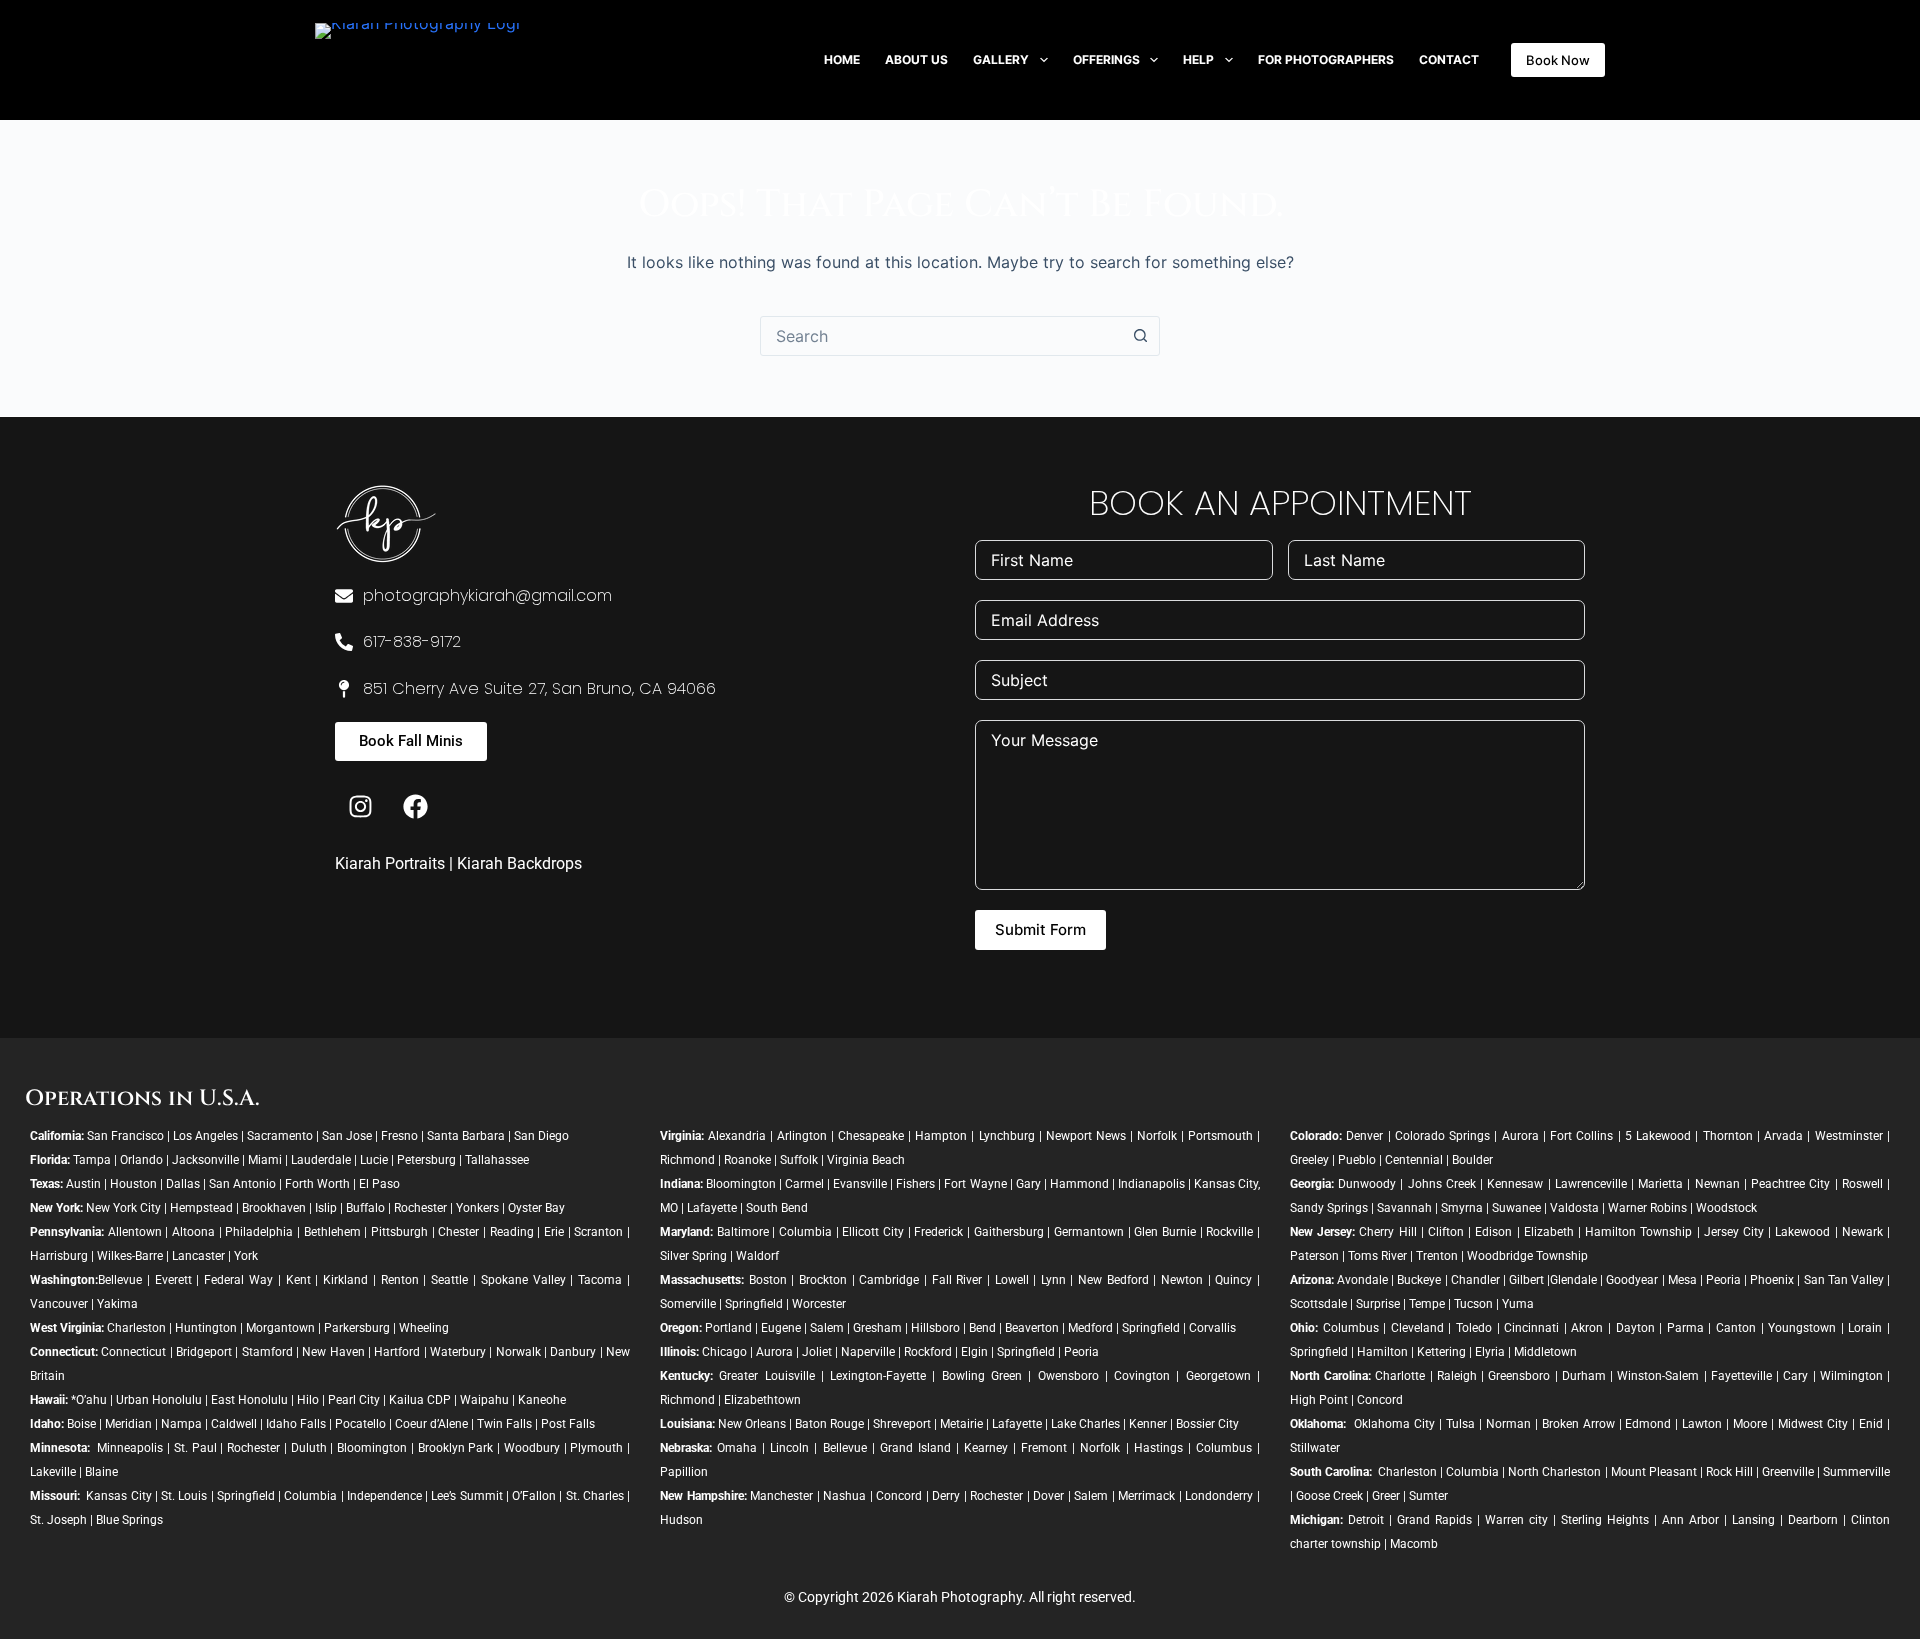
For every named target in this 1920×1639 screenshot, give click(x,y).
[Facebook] (415, 806)
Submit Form (1040, 929)
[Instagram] (360, 806)
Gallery (1001, 59)
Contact (1449, 59)
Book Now (1558, 60)
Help (1198, 59)
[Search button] (1140, 336)
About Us (916, 59)
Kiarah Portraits (390, 863)
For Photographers (1326, 59)
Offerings (1106, 59)
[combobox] (941, 336)
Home (842, 59)
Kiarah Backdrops (519, 863)
